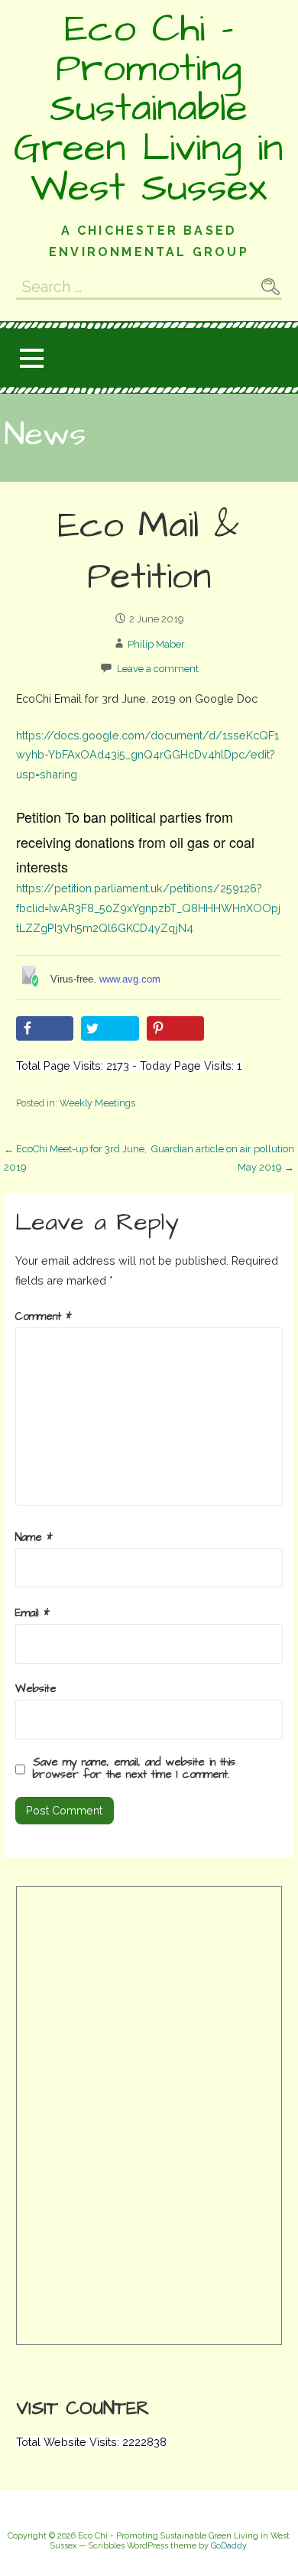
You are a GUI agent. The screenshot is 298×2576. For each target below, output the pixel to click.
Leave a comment (158, 669)
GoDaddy (229, 2546)
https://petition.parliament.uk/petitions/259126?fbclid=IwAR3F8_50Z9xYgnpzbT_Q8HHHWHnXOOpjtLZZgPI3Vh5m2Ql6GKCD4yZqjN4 (148, 908)
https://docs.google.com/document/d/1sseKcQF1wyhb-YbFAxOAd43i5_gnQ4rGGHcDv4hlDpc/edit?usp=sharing (147, 755)
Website (36, 1689)
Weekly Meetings (97, 1103)
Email (32, 1613)
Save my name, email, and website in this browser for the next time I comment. (134, 1769)
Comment (44, 1317)
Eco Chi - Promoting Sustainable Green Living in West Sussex (149, 109)
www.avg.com (130, 979)
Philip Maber (156, 644)
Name (34, 1538)
